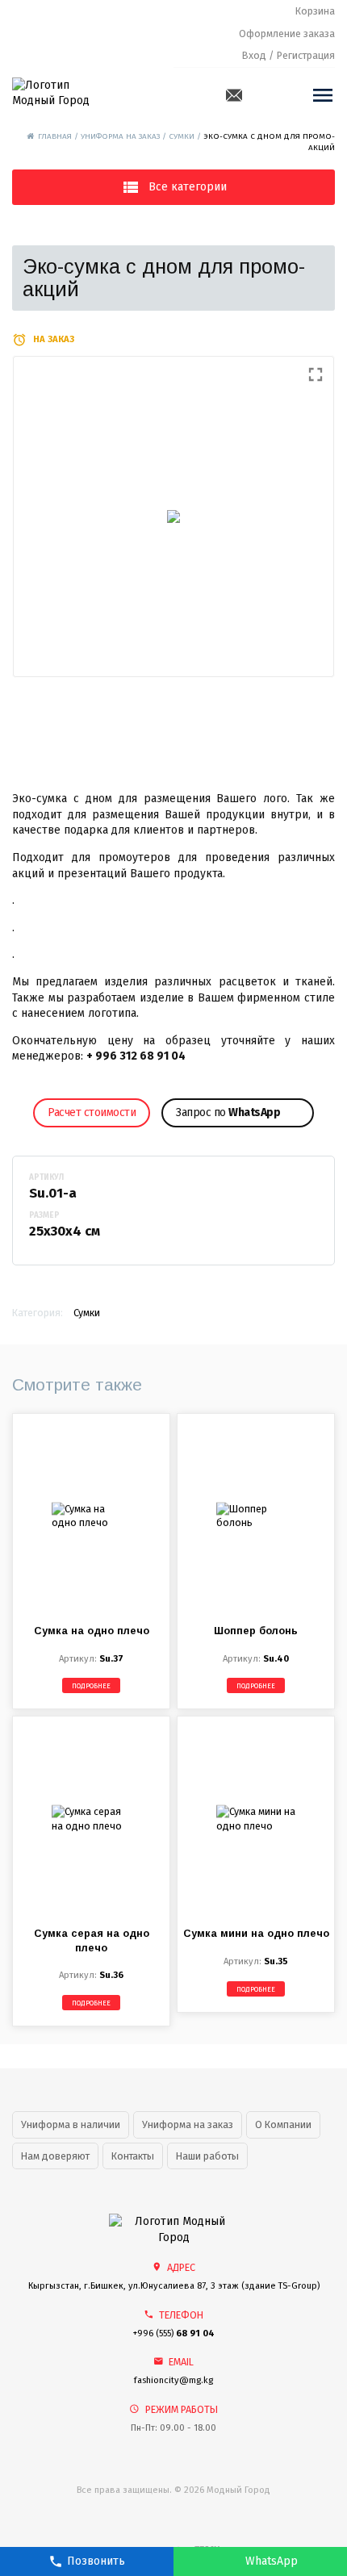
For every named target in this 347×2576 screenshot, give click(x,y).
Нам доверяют (55, 2156)
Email (234, 95)
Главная (55, 136)
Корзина (315, 11)
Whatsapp (261, 95)
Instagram (286, 95)
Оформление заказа (287, 33)
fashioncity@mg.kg (173, 2380)
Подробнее (91, 1686)
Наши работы (207, 2156)
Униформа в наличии (71, 2124)
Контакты (133, 2156)
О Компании (283, 2124)
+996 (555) (174, 2333)
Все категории (188, 187)
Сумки (182, 136)
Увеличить (173, 516)
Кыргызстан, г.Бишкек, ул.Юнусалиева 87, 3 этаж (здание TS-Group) (174, 2286)
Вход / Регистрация (288, 55)
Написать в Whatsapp (260, 2561)
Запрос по (228, 1112)
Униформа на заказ (120, 136)
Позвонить (96, 2561)
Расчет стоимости (92, 1112)
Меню (323, 95)
